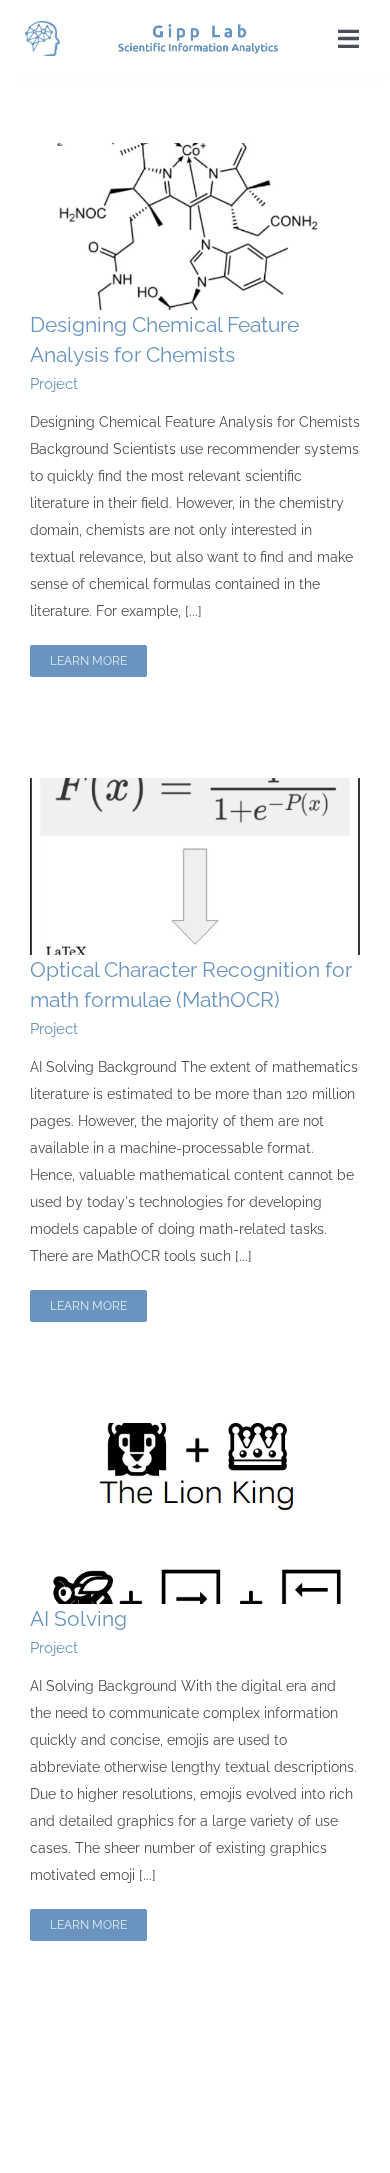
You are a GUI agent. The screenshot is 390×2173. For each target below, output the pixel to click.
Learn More (88, 661)
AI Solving (78, 1618)
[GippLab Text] (198, 31)
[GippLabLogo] (42, 28)
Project (54, 384)
